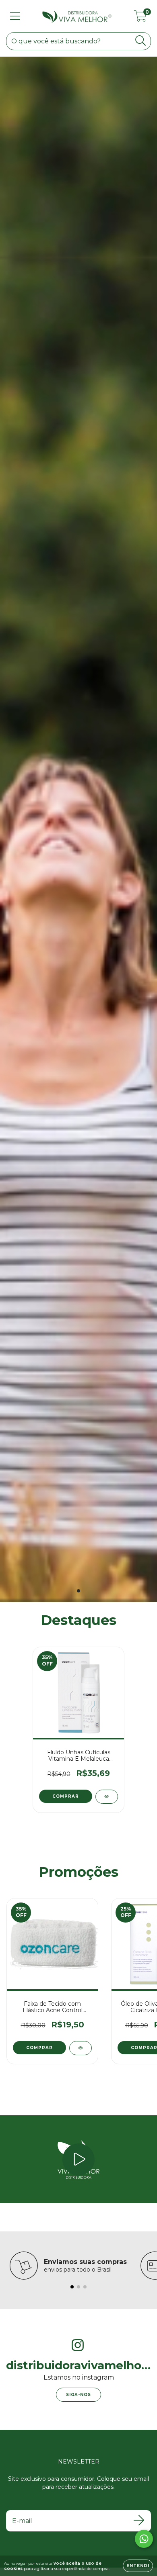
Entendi (138, 2566)
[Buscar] (141, 41)
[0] (140, 18)
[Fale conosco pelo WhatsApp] (144, 2539)
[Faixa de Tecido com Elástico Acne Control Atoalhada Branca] (81, 2048)
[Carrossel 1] (78, 829)
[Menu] (15, 16)
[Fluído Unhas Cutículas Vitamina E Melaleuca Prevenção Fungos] (107, 1797)
